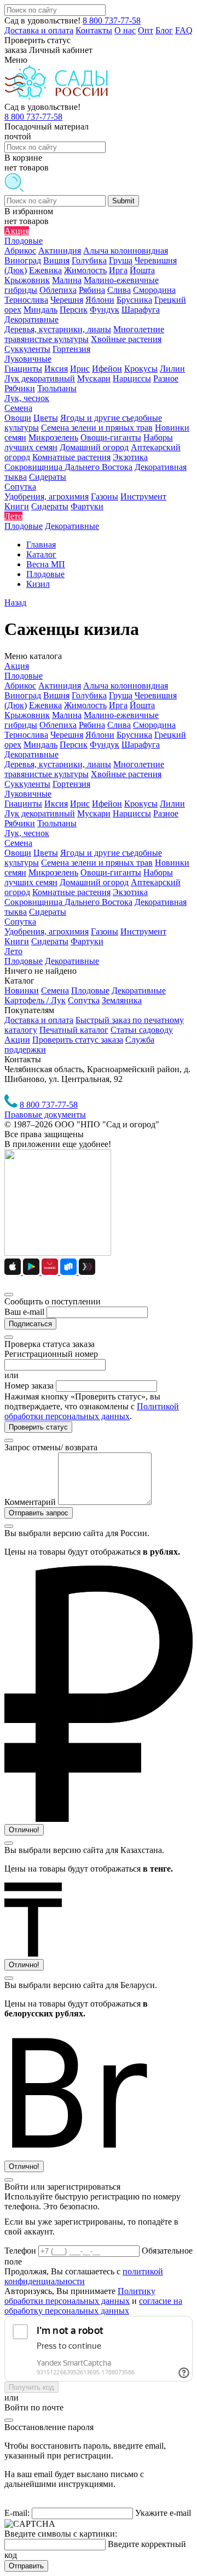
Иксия (56, 804)
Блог (164, 30)
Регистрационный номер (51, 1354)
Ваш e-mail (24, 1312)
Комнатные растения (71, 892)
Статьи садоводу (142, 1030)
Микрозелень (53, 872)
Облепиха (58, 725)
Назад (15, 602)
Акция (17, 666)
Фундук (105, 745)
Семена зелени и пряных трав (97, 863)
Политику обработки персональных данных (80, 2296)
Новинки (22, 990)
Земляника (122, 1000)
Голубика (89, 695)
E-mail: (17, 2513)
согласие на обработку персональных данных (93, 2306)
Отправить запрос (39, 1513)
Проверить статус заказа (78, 1040)
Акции (17, 1040)
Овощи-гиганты (111, 872)
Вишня (56, 695)
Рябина (92, 725)
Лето (13, 951)
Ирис (80, 804)
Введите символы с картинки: (61, 2534)
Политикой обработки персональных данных (92, 1411)
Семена (18, 843)
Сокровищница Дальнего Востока (68, 902)
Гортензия (71, 784)
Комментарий (30, 1502)
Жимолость (85, 705)
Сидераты (48, 912)
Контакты (94, 30)
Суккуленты (27, 784)
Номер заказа (29, 1386)
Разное (166, 813)
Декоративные (31, 754)
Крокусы (141, 804)
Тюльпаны (57, 823)
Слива (119, 725)
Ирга (118, 705)
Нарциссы (132, 813)
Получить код (31, 2387)
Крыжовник (27, 715)
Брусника (134, 735)
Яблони (100, 735)
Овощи (18, 853)
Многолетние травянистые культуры (84, 769)
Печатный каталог (74, 1030)
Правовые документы (45, 1114)
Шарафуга (141, 745)
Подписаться (30, 1324)
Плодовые (24, 676)
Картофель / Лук (35, 1000)
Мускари (94, 813)
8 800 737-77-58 (112, 20)
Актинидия (60, 686)
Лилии (172, 804)
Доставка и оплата (39, 30)
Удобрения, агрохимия (47, 931)
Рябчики (20, 823)
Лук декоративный (40, 813)
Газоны (105, 931)
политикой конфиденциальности (84, 2276)
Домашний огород (94, 882)
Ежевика (45, 705)
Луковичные (28, 794)
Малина (67, 715)
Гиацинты (23, 804)
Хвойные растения (126, 774)
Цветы (46, 853)
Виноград (23, 695)
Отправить (26, 2566)
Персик (74, 745)
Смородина (154, 725)
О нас (125, 30)
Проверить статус (38, 1427)
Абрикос (20, 686)
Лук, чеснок (27, 833)
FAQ (184, 30)
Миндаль (40, 745)
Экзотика (130, 892)
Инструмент (143, 931)
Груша (121, 695)
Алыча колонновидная (126, 686)
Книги (17, 941)
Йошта (142, 705)
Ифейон (107, 804)
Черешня (67, 735)
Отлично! (24, 1830)
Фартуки (87, 941)
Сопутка (20, 922)
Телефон (21, 2251)
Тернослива (26, 735)
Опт (146, 30)
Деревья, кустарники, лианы (58, 764)
